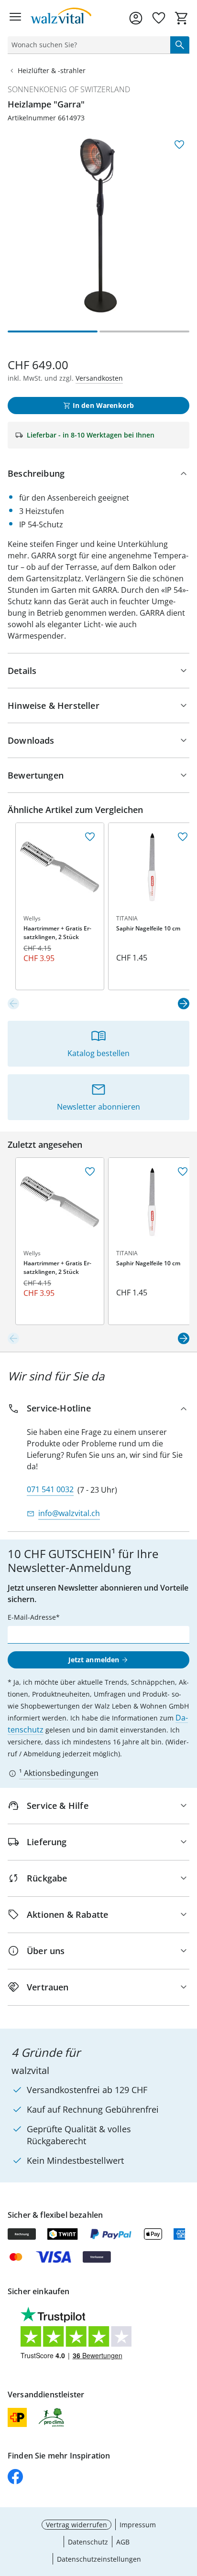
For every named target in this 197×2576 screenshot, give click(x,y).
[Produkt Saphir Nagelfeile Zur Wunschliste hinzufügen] (183, 837)
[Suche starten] (180, 45)
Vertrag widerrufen (77, 2525)
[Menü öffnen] (15, 18)
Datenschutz (88, 2542)
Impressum (138, 2525)
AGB (123, 2542)
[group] (98, 225)
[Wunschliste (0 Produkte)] (159, 18)
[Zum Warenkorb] (182, 18)
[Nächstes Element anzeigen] (184, 1004)
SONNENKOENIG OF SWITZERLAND (69, 89)
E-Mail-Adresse (32, 1617)
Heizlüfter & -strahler (52, 70)
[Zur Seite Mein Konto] (136, 18)
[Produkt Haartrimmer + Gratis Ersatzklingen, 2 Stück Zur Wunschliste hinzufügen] (90, 837)
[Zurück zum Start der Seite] (187, 2509)
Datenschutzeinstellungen (99, 2559)
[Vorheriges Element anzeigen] (13, 1004)
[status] (87, 45)
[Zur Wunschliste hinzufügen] (179, 145)
